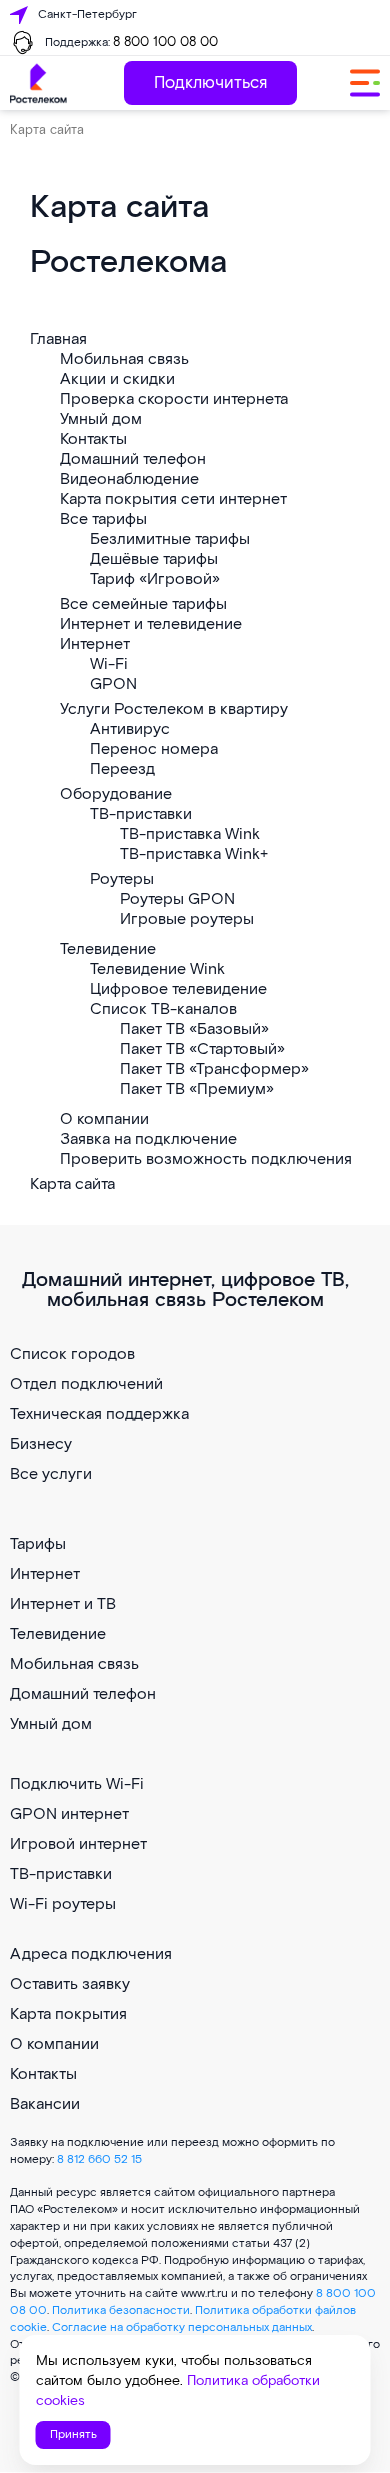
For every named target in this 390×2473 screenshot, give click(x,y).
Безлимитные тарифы (170, 539)
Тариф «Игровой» (155, 579)
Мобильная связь (124, 359)
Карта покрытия (68, 2014)
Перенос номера (154, 749)
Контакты (93, 439)
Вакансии (45, 2104)
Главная (58, 339)
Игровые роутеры (187, 919)
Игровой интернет (78, 1844)
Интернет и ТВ (63, 1604)
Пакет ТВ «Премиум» (197, 1089)
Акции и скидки (117, 379)
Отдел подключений (86, 1384)
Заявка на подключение (148, 1139)
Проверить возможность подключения (206, 1159)
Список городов (72, 1354)
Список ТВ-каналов (163, 1009)
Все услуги (51, 1474)
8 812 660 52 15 (99, 2159)
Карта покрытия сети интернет (173, 499)
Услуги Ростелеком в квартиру (174, 709)
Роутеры (122, 879)
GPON (113, 684)
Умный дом (101, 419)
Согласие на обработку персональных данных (182, 2327)
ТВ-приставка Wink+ (194, 854)
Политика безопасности (121, 2310)
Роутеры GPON (177, 899)
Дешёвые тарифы (154, 559)
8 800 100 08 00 (165, 42)
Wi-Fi (109, 664)
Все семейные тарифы (143, 604)
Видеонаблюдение (129, 479)
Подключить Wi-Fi (77, 1784)
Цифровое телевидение (178, 989)
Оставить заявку (70, 1984)
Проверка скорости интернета (174, 399)
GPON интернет (69, 1814)
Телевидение (108, 949)
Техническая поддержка (99, 1414)
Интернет (95, 644)
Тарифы (38, 1544)
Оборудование (116, 794)
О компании (104, 1119)
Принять (73, 2434)
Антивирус (130, 729)
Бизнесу (41, 1444)
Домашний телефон (133, 459)
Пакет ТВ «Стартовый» (202, 1049)
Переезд (122, 769)
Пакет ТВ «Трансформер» (214, 1069)
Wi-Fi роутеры (63, 1904)
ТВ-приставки (141, 814)
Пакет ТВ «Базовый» (194, 1029)
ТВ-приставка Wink (190, 834)
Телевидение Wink (157, 969)
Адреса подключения (91, 1954)
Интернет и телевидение (151, 624)
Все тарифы (103, 519)
